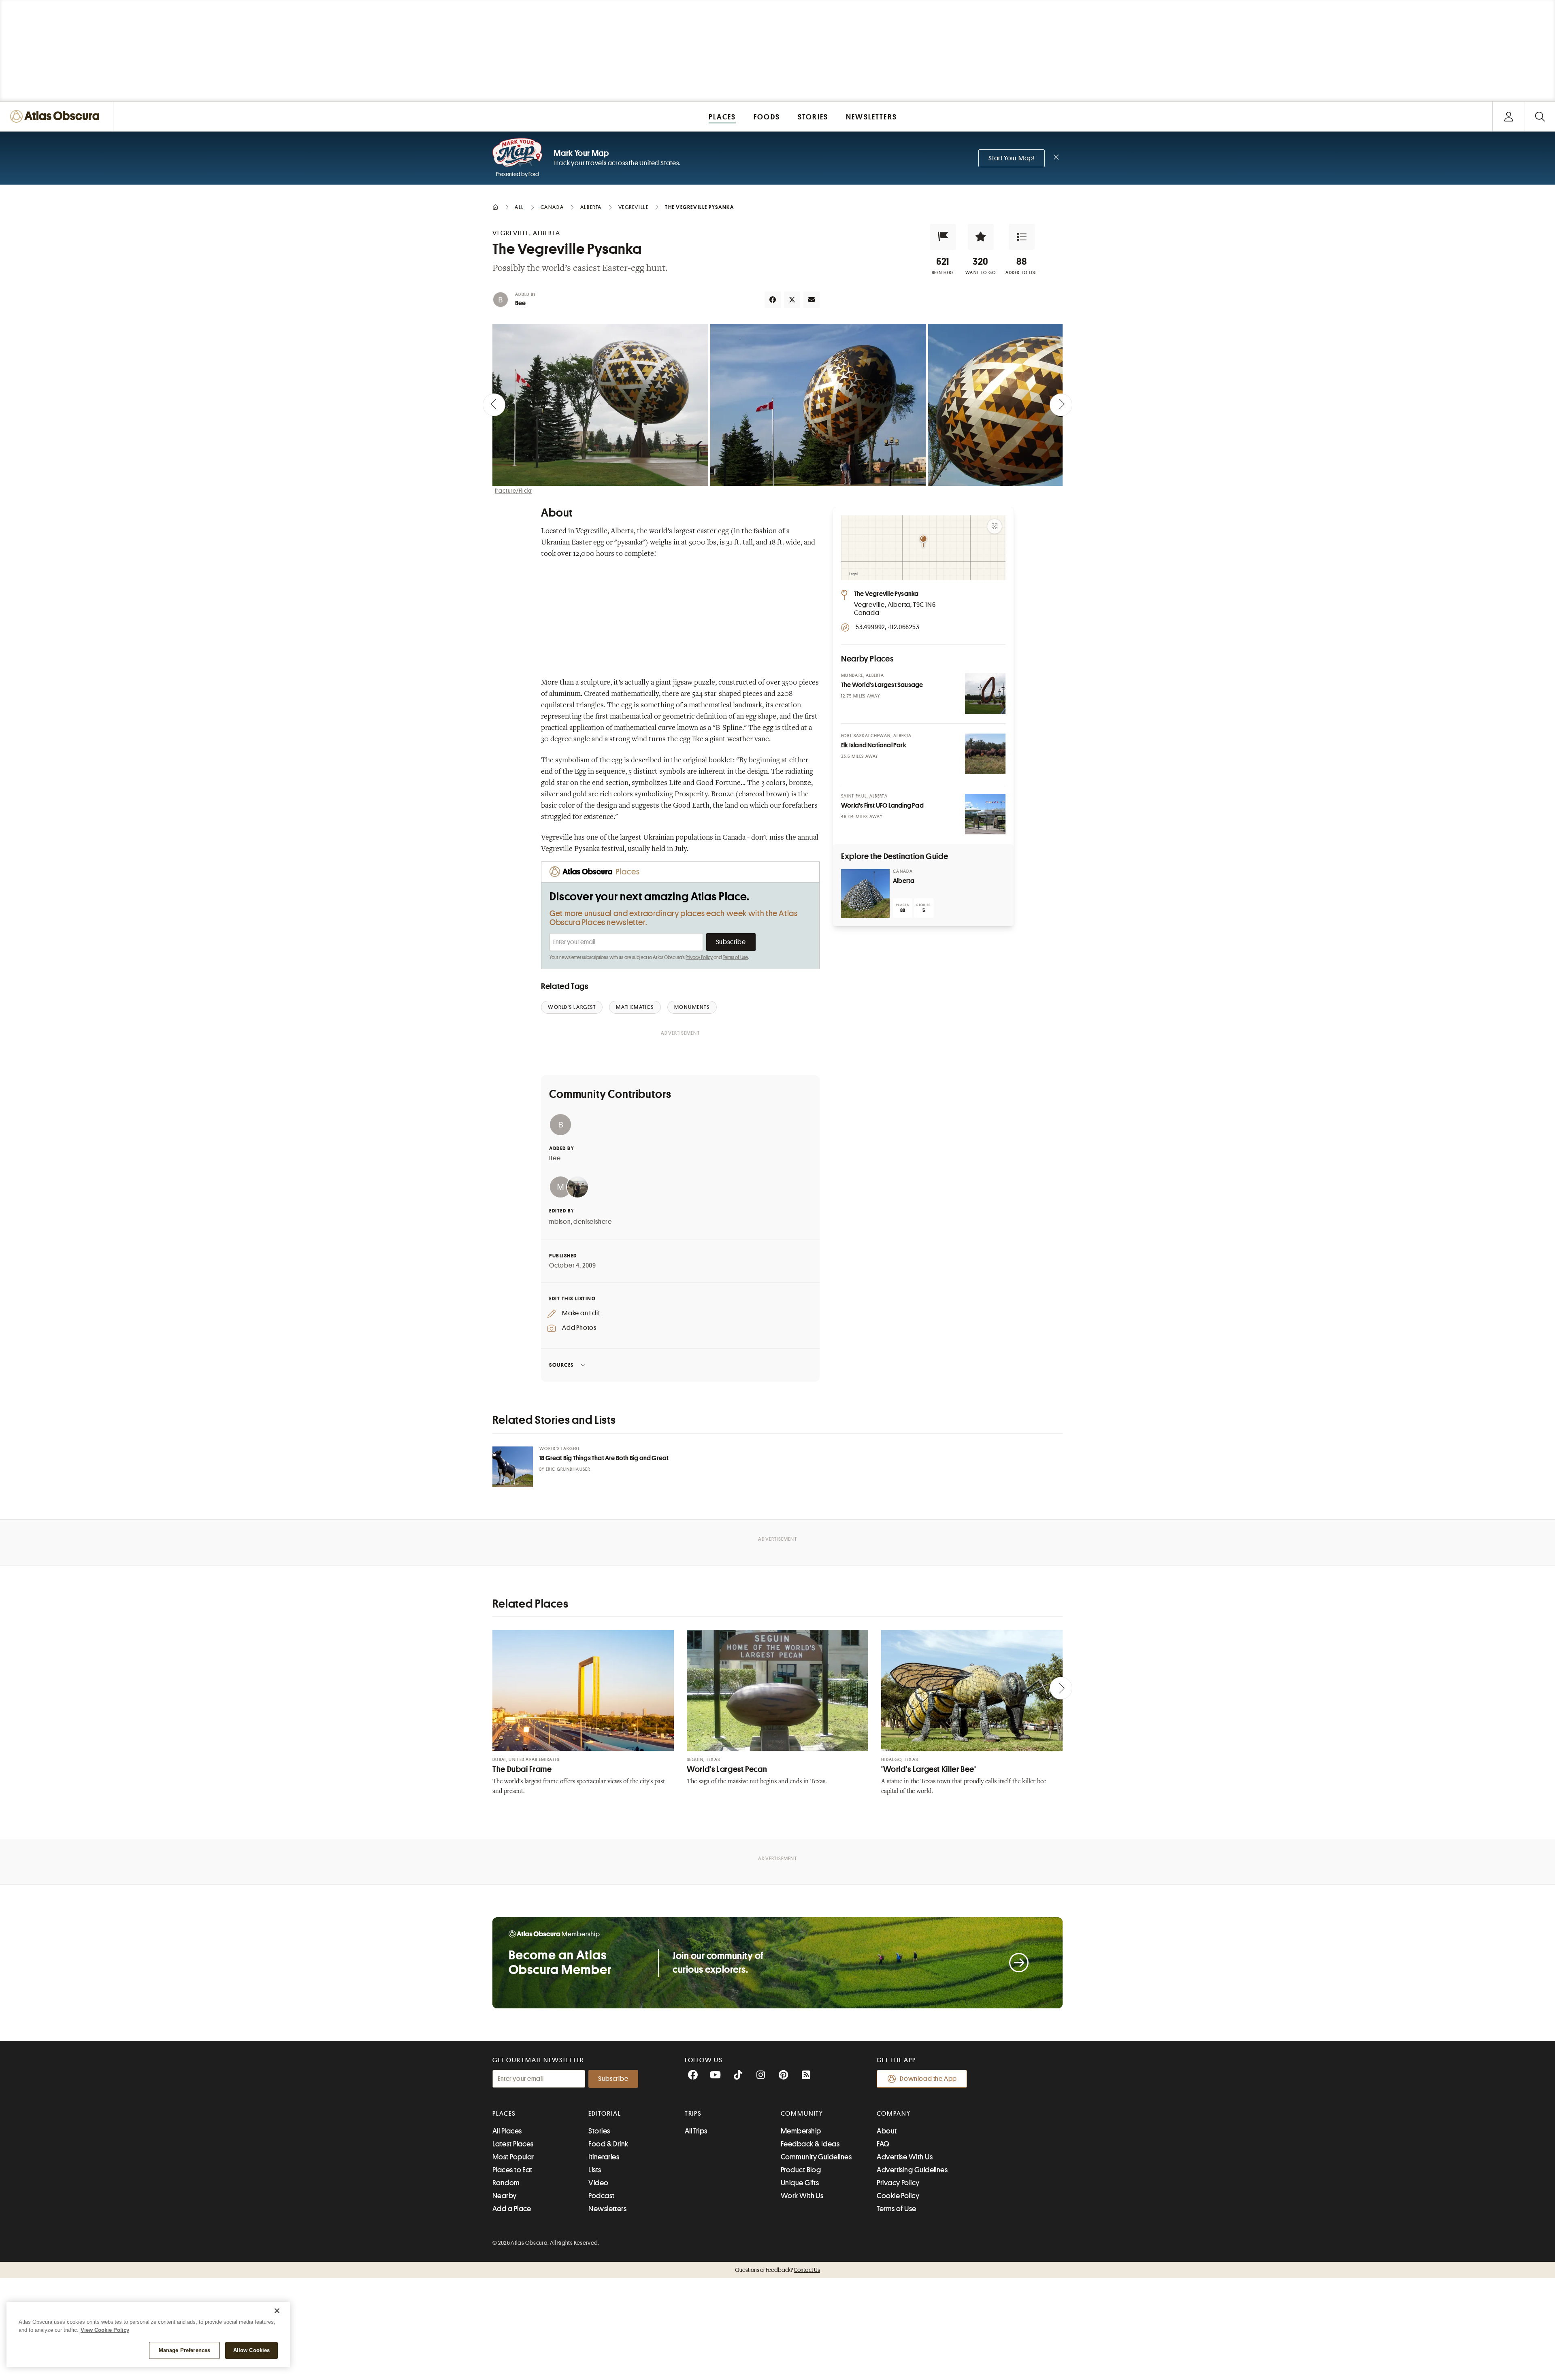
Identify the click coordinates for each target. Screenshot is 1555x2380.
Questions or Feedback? (777, 2270)
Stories (599, 2131)
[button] (943, 237)
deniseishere (593, 1222)
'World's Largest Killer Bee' (929, 1769)
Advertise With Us (905, 2157)
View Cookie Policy (105, 2330)
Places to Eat (512, 2170)
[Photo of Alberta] (865, 893)
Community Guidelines (816, 2157)
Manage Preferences (184, 2350)
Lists (595, 2170)
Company (894, 2114)
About (887, 2131)
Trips (693, 2114)
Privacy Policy (699, 957)
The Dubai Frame (522, 1769)
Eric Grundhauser (568, 1469)
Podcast (601, 2196)
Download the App (928, 2079)
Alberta (904, 881)
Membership (801, 2131)
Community (802, 2114)
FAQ (883, 2144)
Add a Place (512, 2209)
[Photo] (985, 693)
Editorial (605, 2114)
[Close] (277, 2311)
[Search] (1540, 116)
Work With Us (802, 2196)
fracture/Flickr (513, 491)
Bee (521, 303)
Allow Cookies (252, 2350)
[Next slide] (1061, 405)
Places (504, 2114)
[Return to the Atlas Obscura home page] (57, 116)
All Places (507, 2131)
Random (506, 2183)
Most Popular (513, 2157)
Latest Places (513, 2144)
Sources (561, 1365)
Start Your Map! (1012, 158)
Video (598, 2183)
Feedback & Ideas (810, 2144)
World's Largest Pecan (727, 1769)
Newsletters (607, 2209)
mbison (560, 1222)
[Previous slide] (494, 405)
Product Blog (801, 2170)
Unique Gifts (800, 2183)
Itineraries (604, 2157)
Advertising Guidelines (912, 2170)
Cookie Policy (898, 2196)
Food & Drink (608, 2144)
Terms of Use (735, 957)
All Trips (696, 2131)
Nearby (505, 2196)
